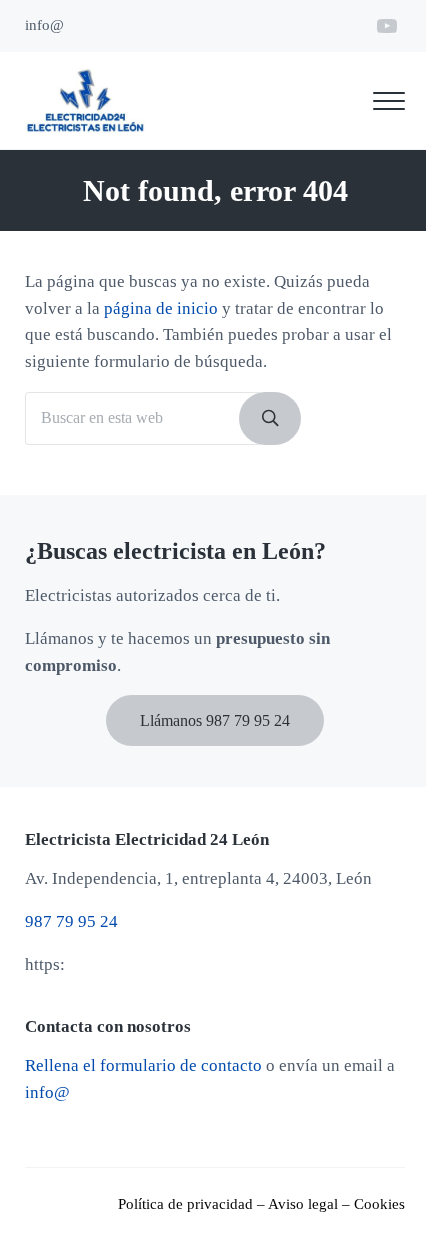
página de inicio (161, 308)
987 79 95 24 (71, 921)
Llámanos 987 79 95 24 (215, 720)
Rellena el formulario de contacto (143, 1065)
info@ (47, 1092)
